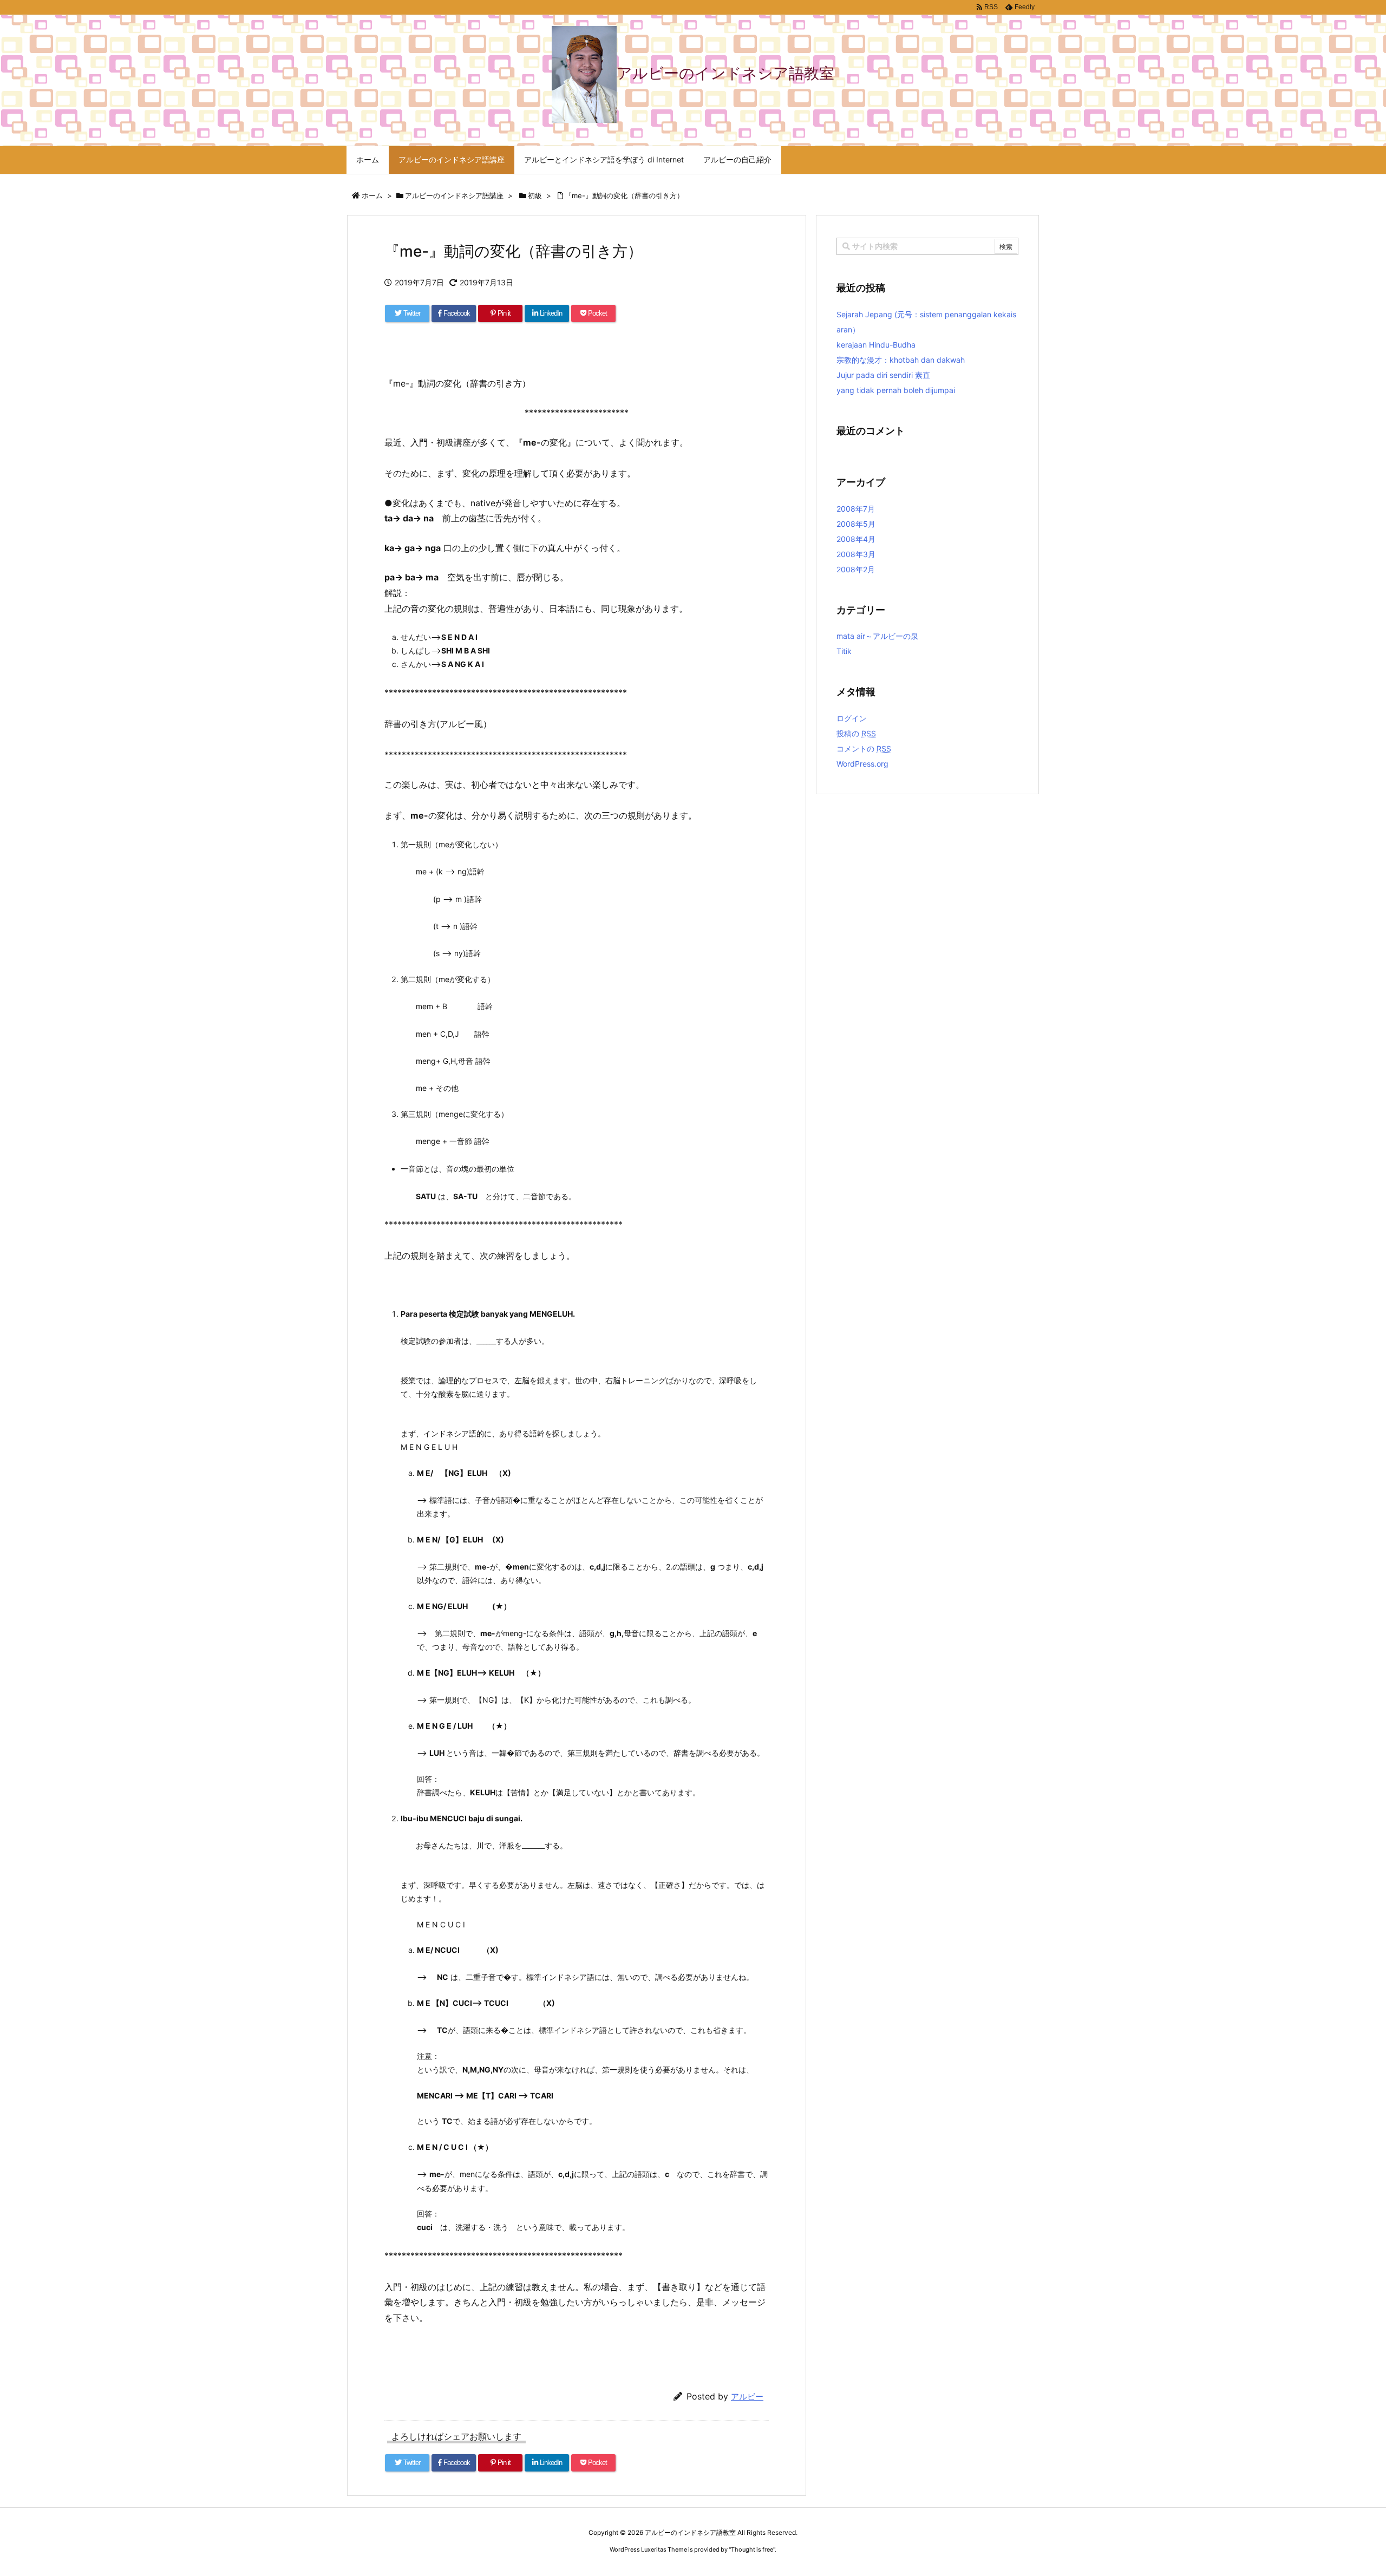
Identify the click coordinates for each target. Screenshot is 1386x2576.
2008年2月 (856, 569)
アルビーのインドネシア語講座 (454, 195)
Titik (844, 651)
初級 (535, 195)
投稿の (856, 733)
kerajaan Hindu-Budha (876, 345)
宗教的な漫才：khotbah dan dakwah (901, 360)
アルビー (747, 2397)
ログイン (852, 718)
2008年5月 (856, 524)
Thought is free (752, 2549)
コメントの (864, 748)
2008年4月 (856, 539)
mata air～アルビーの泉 (877, 636)
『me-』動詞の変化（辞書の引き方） (624, 195)
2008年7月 (856, 509)
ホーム (372, 195)
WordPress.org (862, 764)
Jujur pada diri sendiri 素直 (883, 375)
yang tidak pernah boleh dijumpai (896, 390)
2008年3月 (856, 554)
